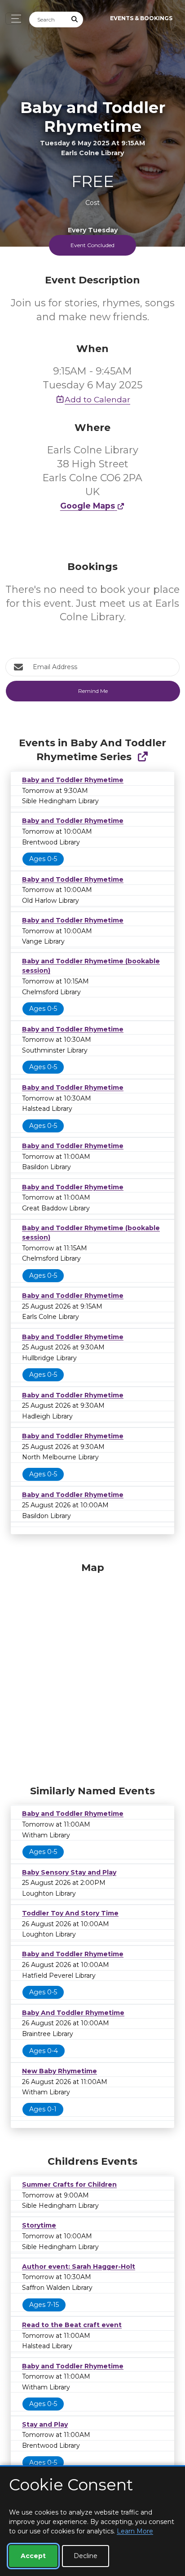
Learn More (135, 2531)
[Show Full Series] (143, 757)
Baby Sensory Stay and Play (69, 1872)
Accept (33, 2556)
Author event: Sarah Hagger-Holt (79, 2267)
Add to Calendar (97, 399)
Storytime (39, 2225)
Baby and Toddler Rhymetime (73, 780)
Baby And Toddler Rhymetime (73, 2013)
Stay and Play (45, 2424)
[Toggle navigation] (14, 19)
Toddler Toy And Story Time (70, 1913)
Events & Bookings (141, 18)
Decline (86, 2556)
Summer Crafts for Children (69, 2184)
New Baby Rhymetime (59, 2071)
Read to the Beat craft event (72, 2325)
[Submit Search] (75, 20)
